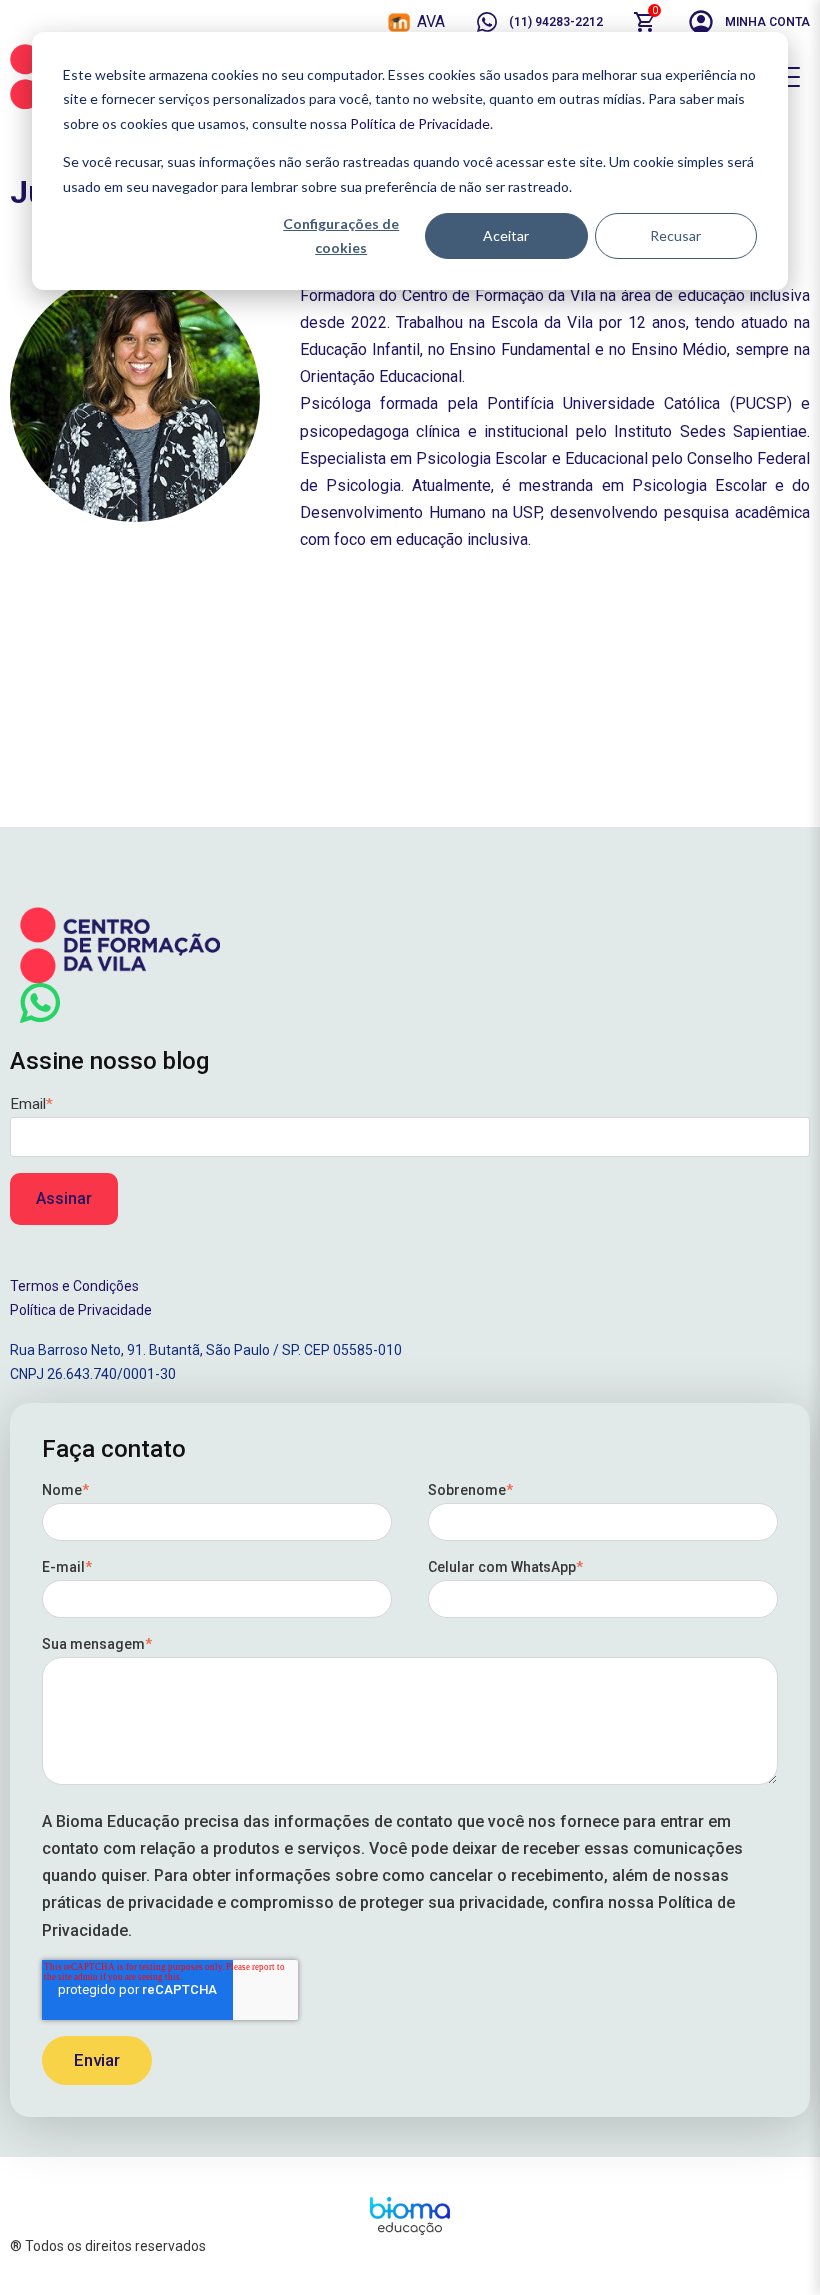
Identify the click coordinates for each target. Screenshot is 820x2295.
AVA (431, 21)
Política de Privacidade (420, 123)
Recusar (675, 235)
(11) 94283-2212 (556, 22)
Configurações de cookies (341, 236)
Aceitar (506, 235)
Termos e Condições (74, 1286)
